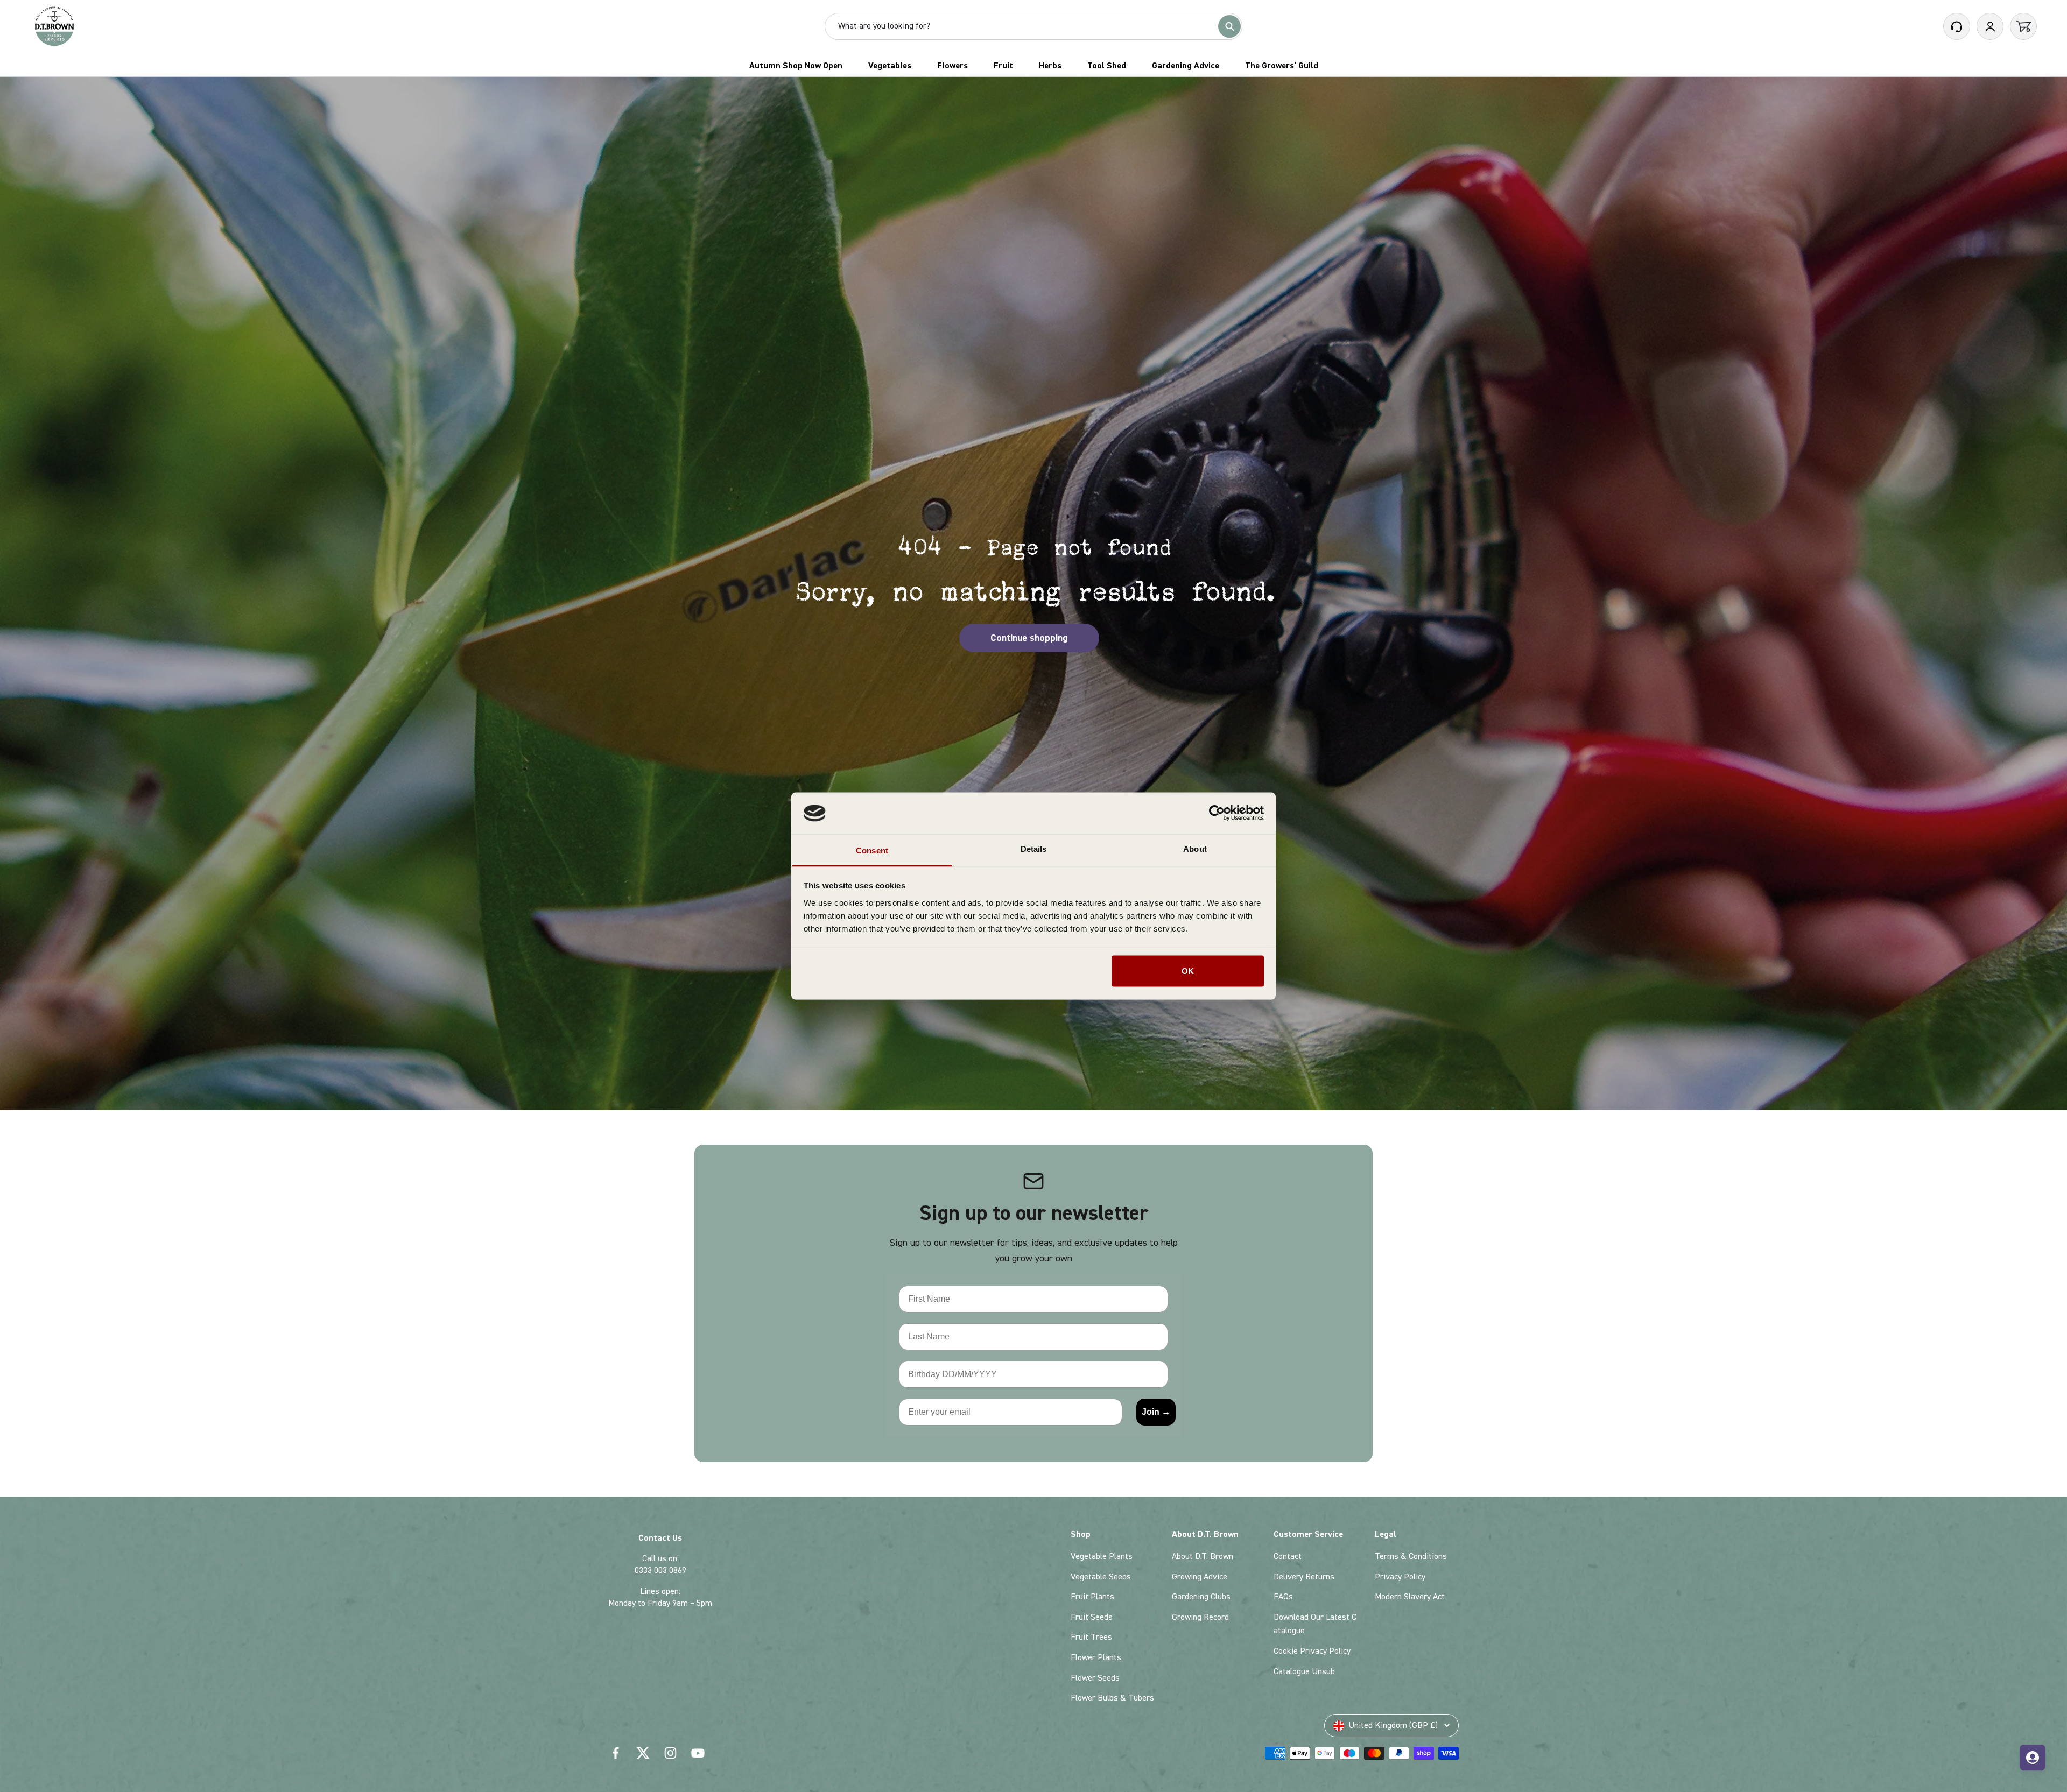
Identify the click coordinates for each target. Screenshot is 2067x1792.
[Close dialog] (1291, 719)
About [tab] (1195, 848)
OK (1188, 971)
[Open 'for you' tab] (2033, 1758)
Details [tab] (1034, 848)
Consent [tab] (872, 850)
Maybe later (899, 1002)
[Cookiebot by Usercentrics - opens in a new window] (1217, 813)
